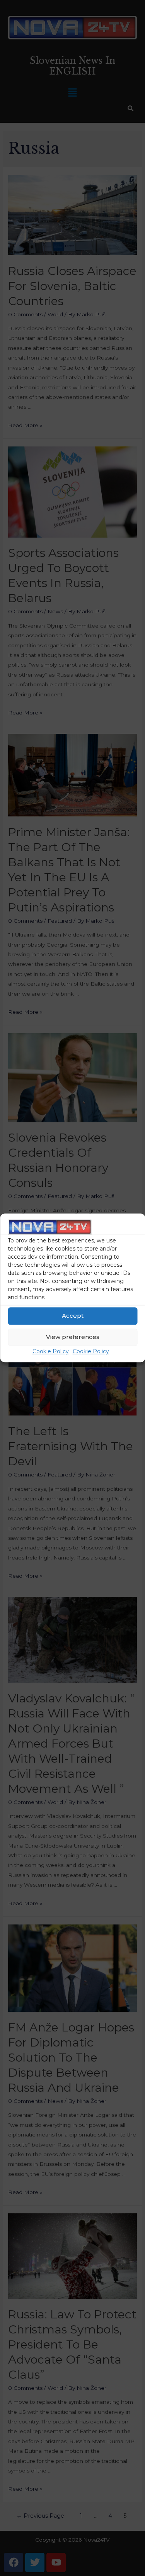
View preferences (73, 1337)
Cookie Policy (51, 1351)
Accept (73, 1316)
